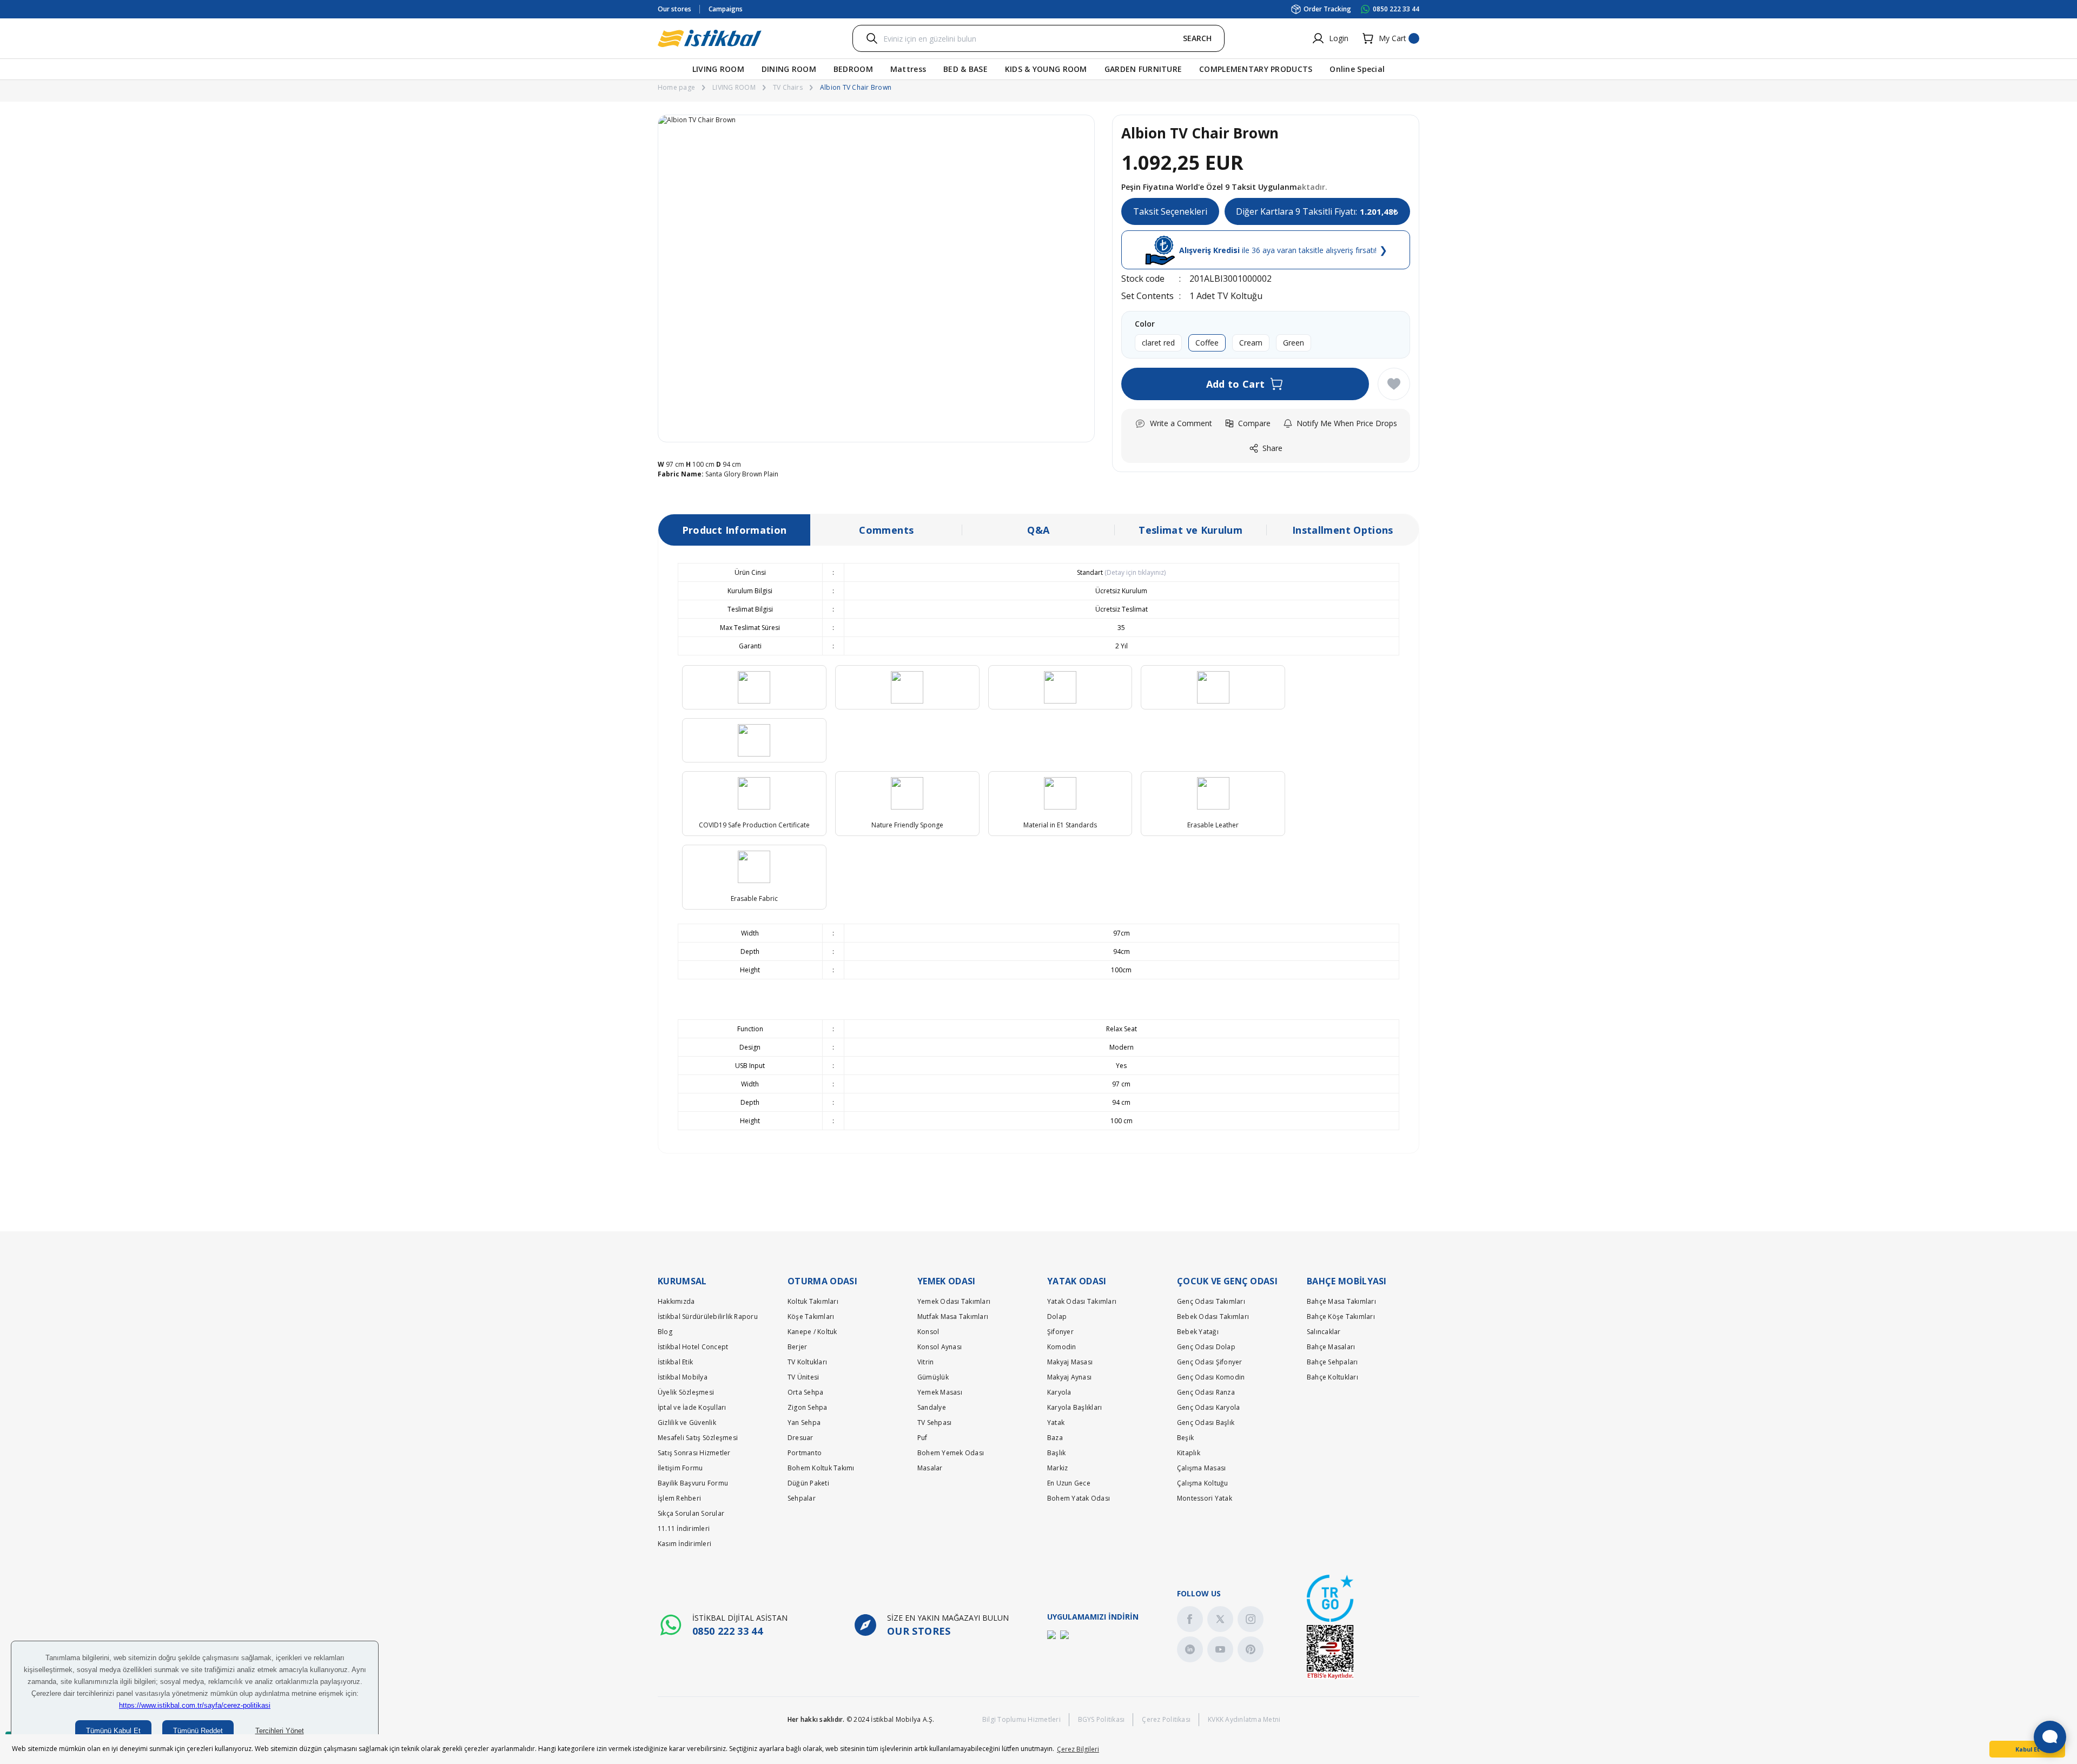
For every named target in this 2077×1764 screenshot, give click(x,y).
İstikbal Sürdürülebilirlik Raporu (708, 1317)
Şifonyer (1060, 1332)
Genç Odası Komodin (1211, 1377)
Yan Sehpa (804, 1423)
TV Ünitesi (803, 1377)
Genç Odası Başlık (1206, 1423)
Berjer (797, 1347)
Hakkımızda (676, 1301)
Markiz (1057, 1468)
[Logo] (710, 38)
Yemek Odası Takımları (954, 1301)
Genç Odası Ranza (1206, 1392)
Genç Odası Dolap (1206, 1347)
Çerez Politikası (1166, 1719)
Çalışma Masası (1201, 1468)
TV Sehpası (934, 1423)
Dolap (1057, 1317)
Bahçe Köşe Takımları (1341, 1317)
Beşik (1185, 1438)
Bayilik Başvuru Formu (693, 1483)
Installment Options (1343, 530)
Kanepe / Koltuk (812, 1332)
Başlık (1056, 1453)
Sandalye (932, 1407)
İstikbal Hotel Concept (693, 1347)
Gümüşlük (933, 1377)
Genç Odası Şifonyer (1210, 1362)
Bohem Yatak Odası (1079, 1498)
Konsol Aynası (940, 1347)
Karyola (1059, 1392)
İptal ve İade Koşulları (692, 1407)
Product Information (735, 530)
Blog (665, 1332)
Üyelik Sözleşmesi (686, 1392)
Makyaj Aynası (1069, 1377)
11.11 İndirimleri (684, 1528)
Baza (1055, 1438)
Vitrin (925, 1362)
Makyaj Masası (1070, 1362)
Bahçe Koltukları (1332, 1377)
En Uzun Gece (1069, 1483)
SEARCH (1197, 38)
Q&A (1038, 530)
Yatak (1056, 1423)
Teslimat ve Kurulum (1190, 530)
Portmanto (805, 1453)
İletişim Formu (680, 1468)
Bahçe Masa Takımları (1341, 1301)
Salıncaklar (1324, 1332)
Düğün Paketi (808, 1483)
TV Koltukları (807, 1362)
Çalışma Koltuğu (1203, 1483)
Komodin (1062, 1347)
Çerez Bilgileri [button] (1078, 1749)
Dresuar (801, 1438)
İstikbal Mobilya (683, 1377)
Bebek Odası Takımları (1213, 1317)
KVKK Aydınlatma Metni (1244, 1719)
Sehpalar (802, 1498)
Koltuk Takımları (813, 1301)
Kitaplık (1189, 1453)
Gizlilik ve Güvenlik (687, 1423)
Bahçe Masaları (1331, 1347)
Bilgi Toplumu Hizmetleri (1021, 1719)
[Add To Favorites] (1394, 384)
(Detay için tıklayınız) (1134, 572)
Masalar (930, 1468)
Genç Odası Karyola (1208, 1407)
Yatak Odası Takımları (1082, 1301)
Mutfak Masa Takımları (953, 1317)
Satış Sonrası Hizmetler (694, 1453)
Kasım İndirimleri (684, 1544)
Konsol (928, 1332)
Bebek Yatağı (1198, 1332)
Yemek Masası (940, 1392)
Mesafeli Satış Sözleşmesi (698, 1438)
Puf (922, 1438)
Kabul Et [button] (2028, 1749)
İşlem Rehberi (679, 1498)
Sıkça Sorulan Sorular (691, 1513)
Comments (886, 530)
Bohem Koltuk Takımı (821, 1468)
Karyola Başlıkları (1074, 1407)
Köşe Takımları (811, 1317)
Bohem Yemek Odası (951, 1453)
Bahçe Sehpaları (1332, 1362)
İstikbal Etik (675, 1362)
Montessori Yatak (1205, 1498)
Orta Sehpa (805, 1392)
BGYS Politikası (1102, 1719)
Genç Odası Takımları (1211, 1301)
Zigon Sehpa (808, 1407)
